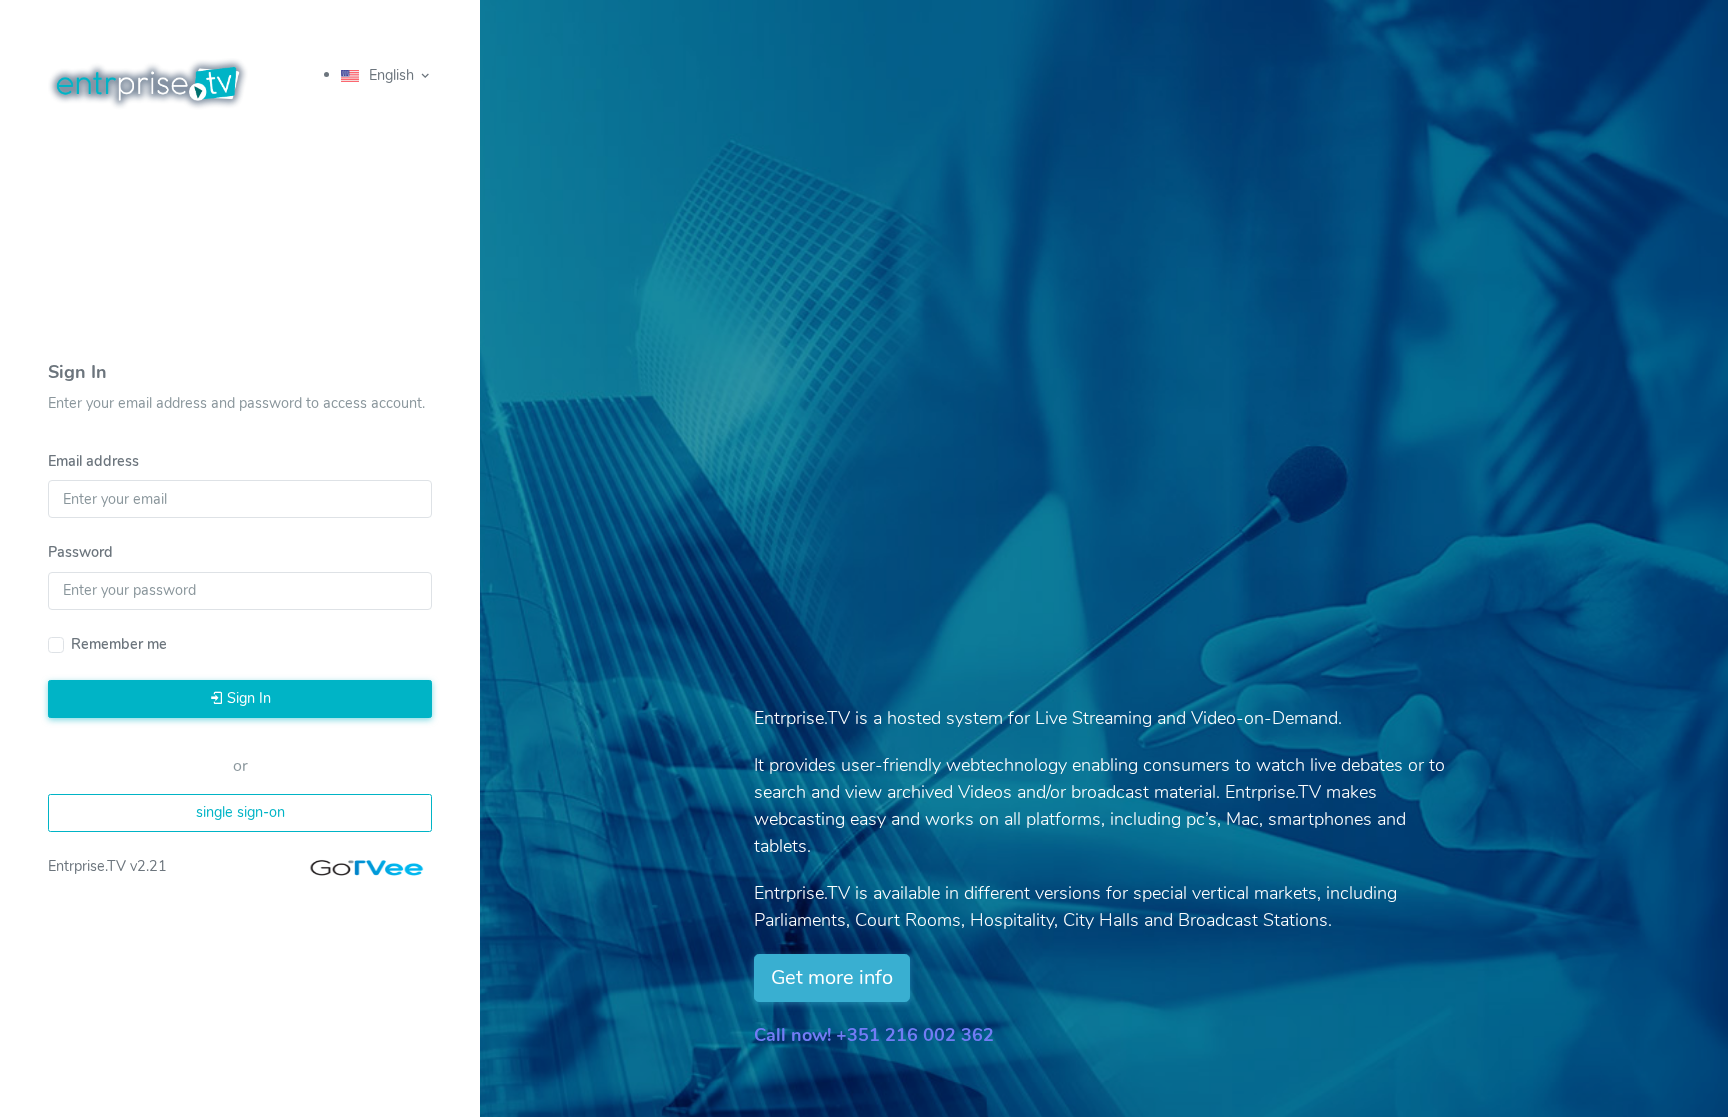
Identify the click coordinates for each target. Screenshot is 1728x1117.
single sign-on (240, 812)
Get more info (832, 977)
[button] (386, 76)
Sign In (247, 698)
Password (80, 552)
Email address (93, 461)
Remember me (119, 644)
